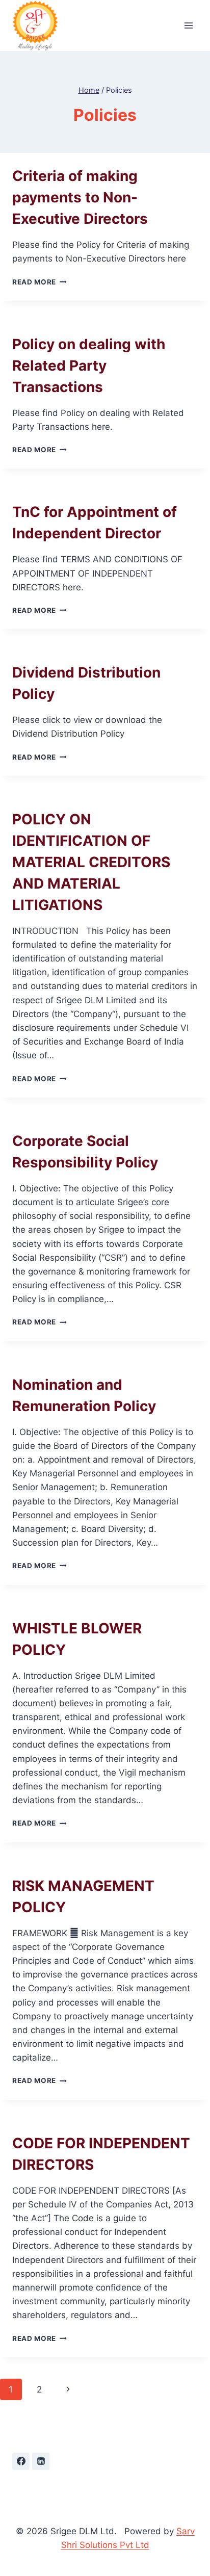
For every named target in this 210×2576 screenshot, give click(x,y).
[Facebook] (21, 2461)
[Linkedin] (41, 2461)
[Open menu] (188, 26)
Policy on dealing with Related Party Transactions (89, 366)
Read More (40, 282)
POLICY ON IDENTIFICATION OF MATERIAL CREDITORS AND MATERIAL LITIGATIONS (91, 862)
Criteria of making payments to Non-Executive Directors (80, 197)
